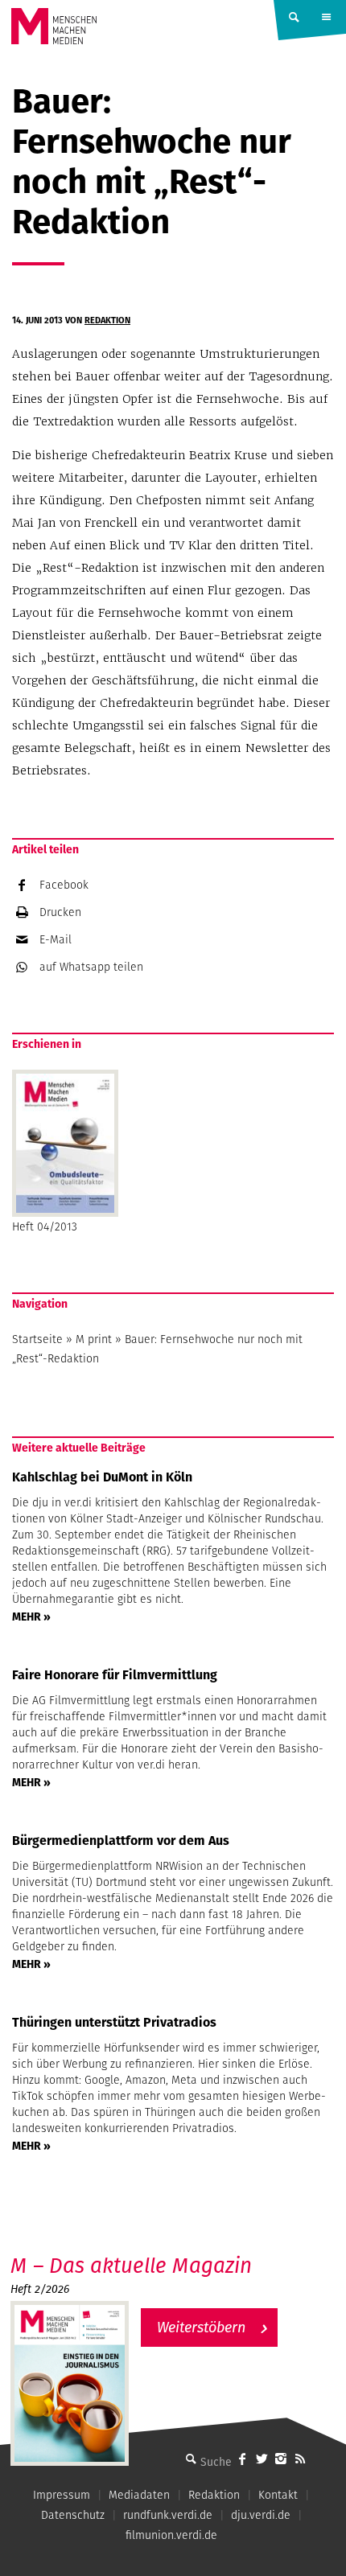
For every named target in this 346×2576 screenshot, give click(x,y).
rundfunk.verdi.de (168, 2515)
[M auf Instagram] (281, 2459)
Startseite (37, 1339)
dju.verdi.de (261, 2515)
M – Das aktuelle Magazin (131, 2265)
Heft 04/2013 (45, 1226)
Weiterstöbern (201, 2327)
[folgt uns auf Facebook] (242, 2459)
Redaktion (107, 320)
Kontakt (278, 2495)
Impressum (62, 2495)
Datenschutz (73, 2515)
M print (94, 1339)
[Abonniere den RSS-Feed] (300, 2459)
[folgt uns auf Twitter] (262, 2459)
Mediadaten (139, 2495)
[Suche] (191, 2459)
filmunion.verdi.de (171, 2535)
